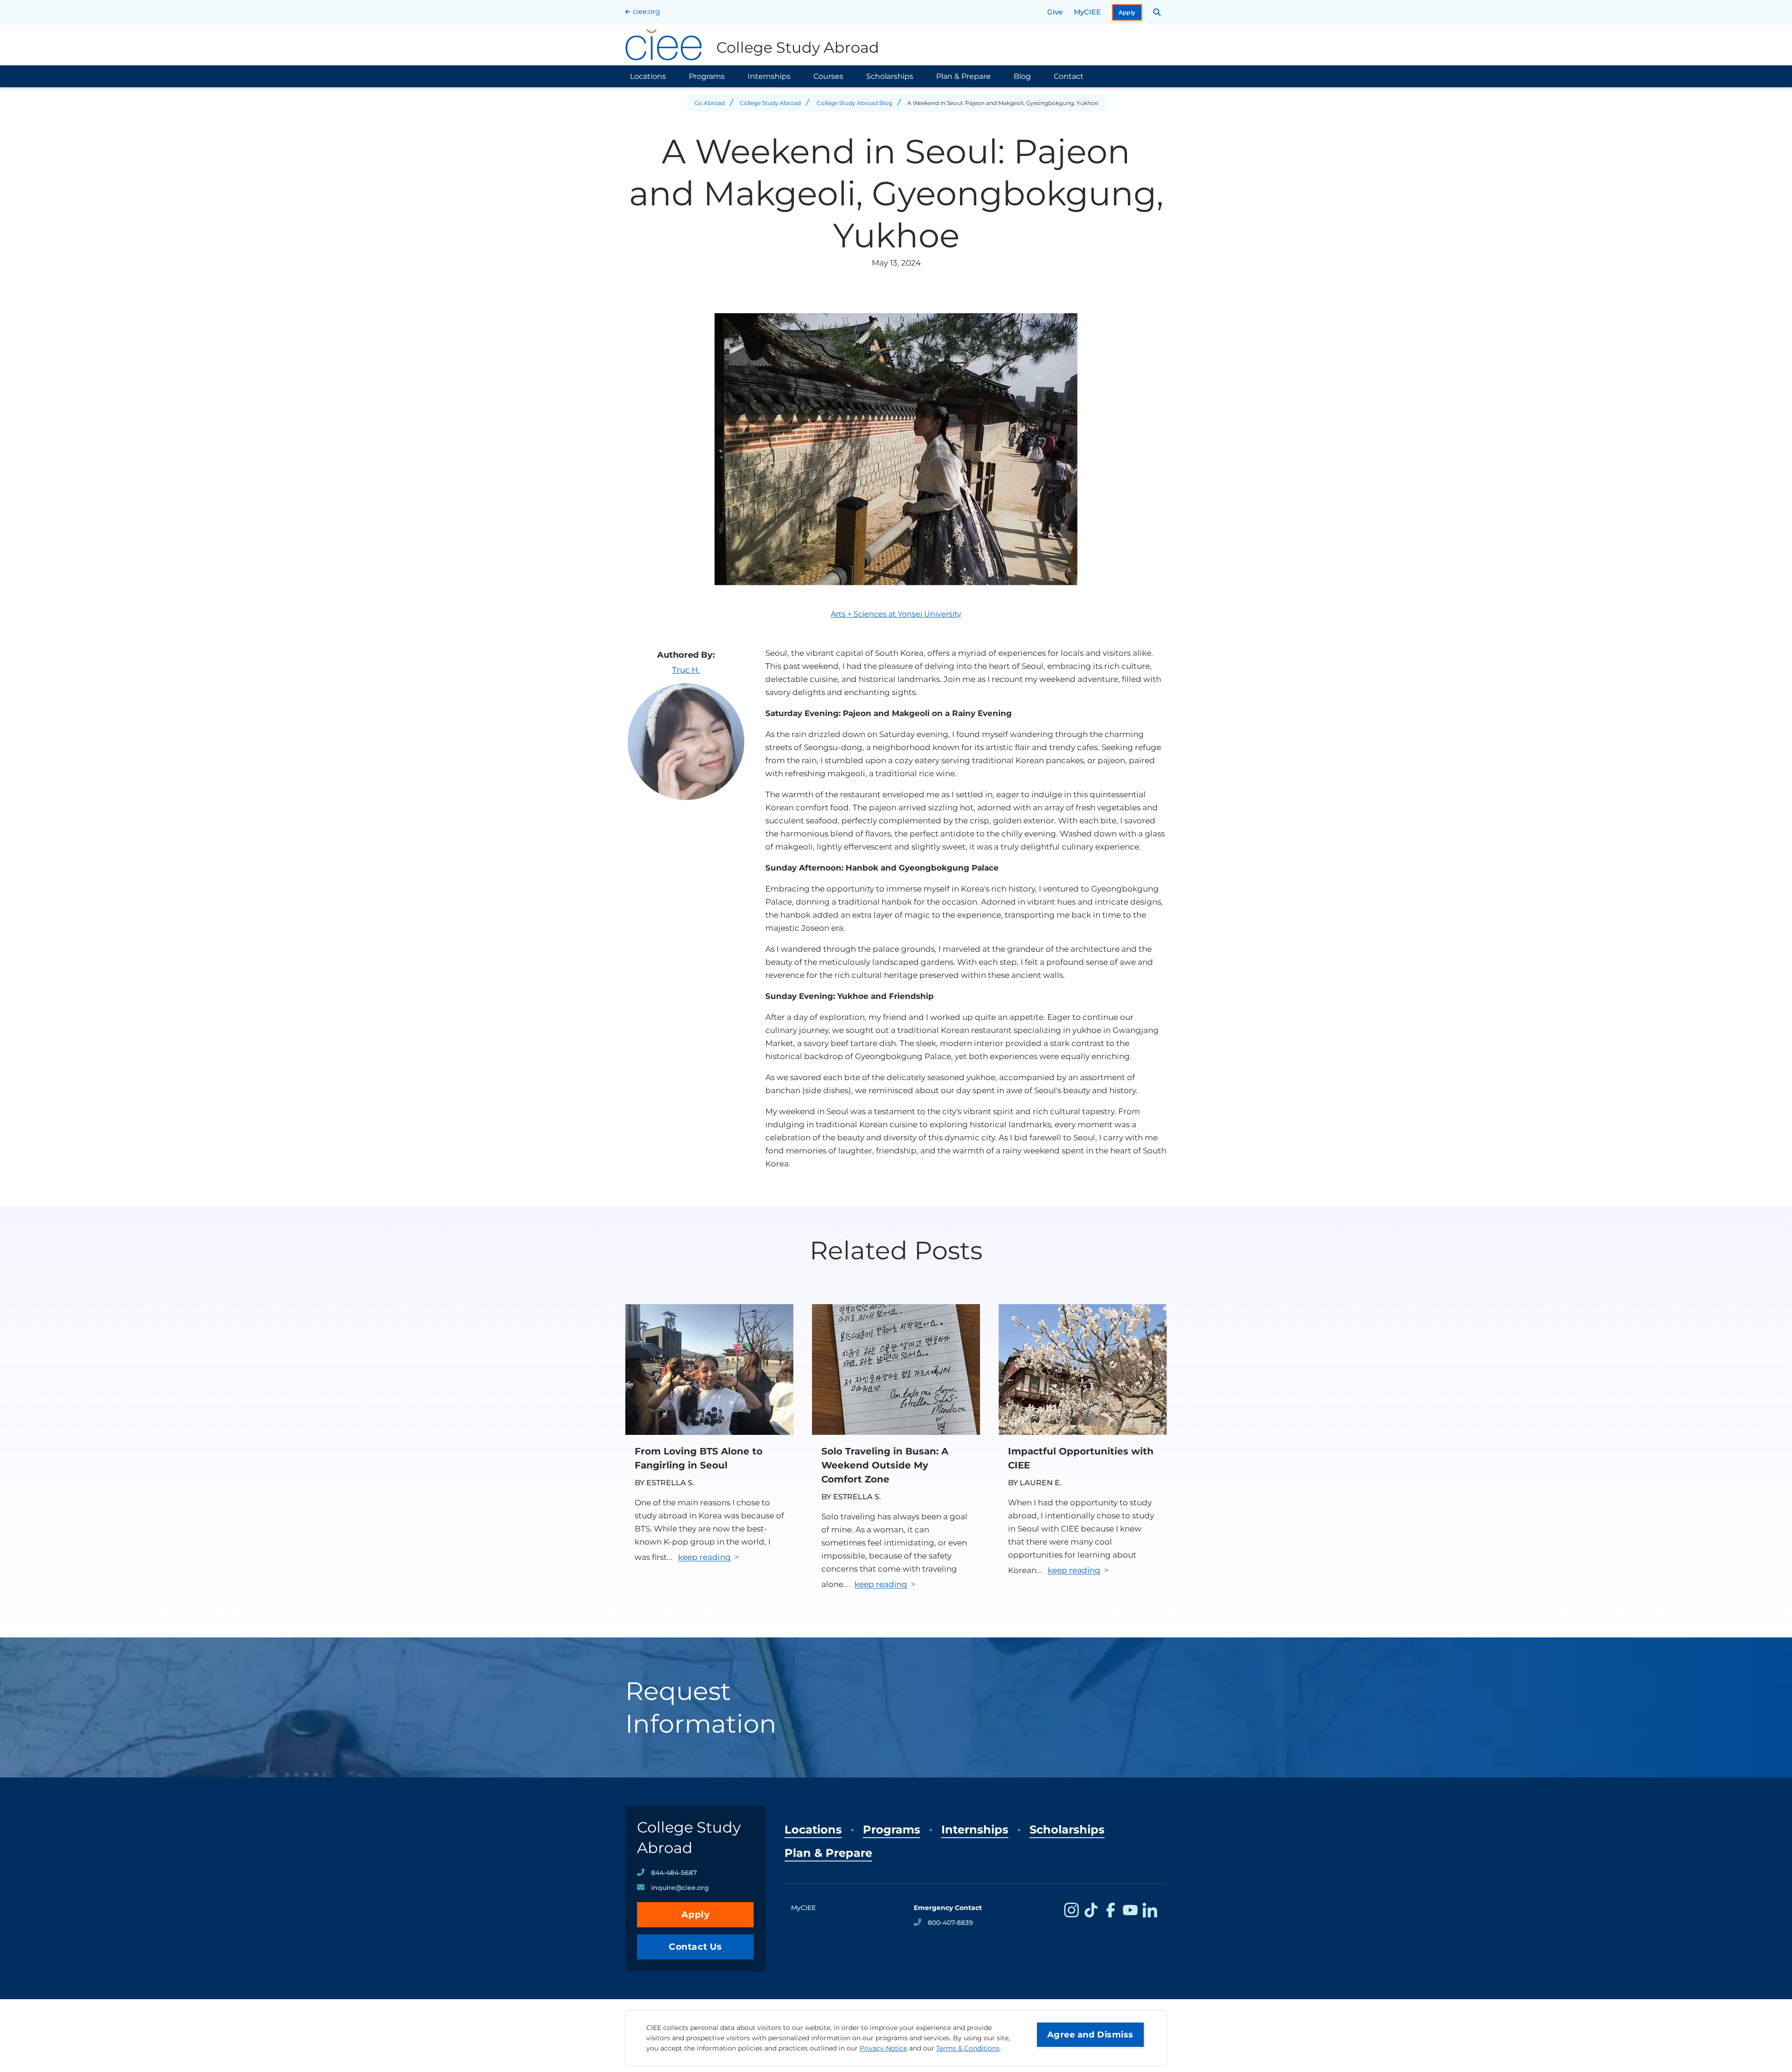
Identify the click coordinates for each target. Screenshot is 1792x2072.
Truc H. (686, 670)
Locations (648, 76)
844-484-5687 (674, 1873)
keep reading (704, 1557)
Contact (1069, 76)
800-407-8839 (950, 1923)
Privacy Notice (883, 2048)
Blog (1022, 76)
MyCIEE (1087, 12)
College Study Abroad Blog (854, 103)
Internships (769, 76)
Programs (707, 76)
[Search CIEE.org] (1157, 12)
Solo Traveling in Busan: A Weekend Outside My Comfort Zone (885, 1465)
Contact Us (695, 1947)
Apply (1127, 12)
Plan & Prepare (963, 76)
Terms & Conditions (968, 2048)
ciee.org (646, 11)
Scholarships (890, 76)
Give (1055, 12)
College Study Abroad (770, 103)
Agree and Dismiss (1090, 2035)
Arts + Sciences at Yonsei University (896, 614)
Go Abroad (710, 103)
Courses (828, 76)
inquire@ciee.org (680, 1888)
